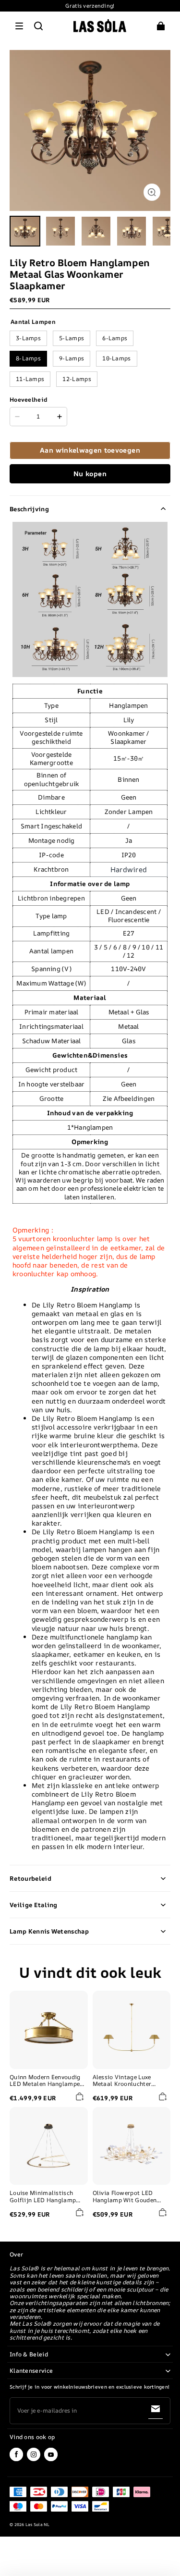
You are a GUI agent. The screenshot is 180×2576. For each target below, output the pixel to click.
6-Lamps (115, 338)
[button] (19, 26)
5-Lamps (72, 338)
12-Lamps (77, 379)
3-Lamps (28, 338)
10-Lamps (116, 358)
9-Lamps (72, 358)
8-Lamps (28, 358)
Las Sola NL (38, 2525)
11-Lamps (30, 379)
